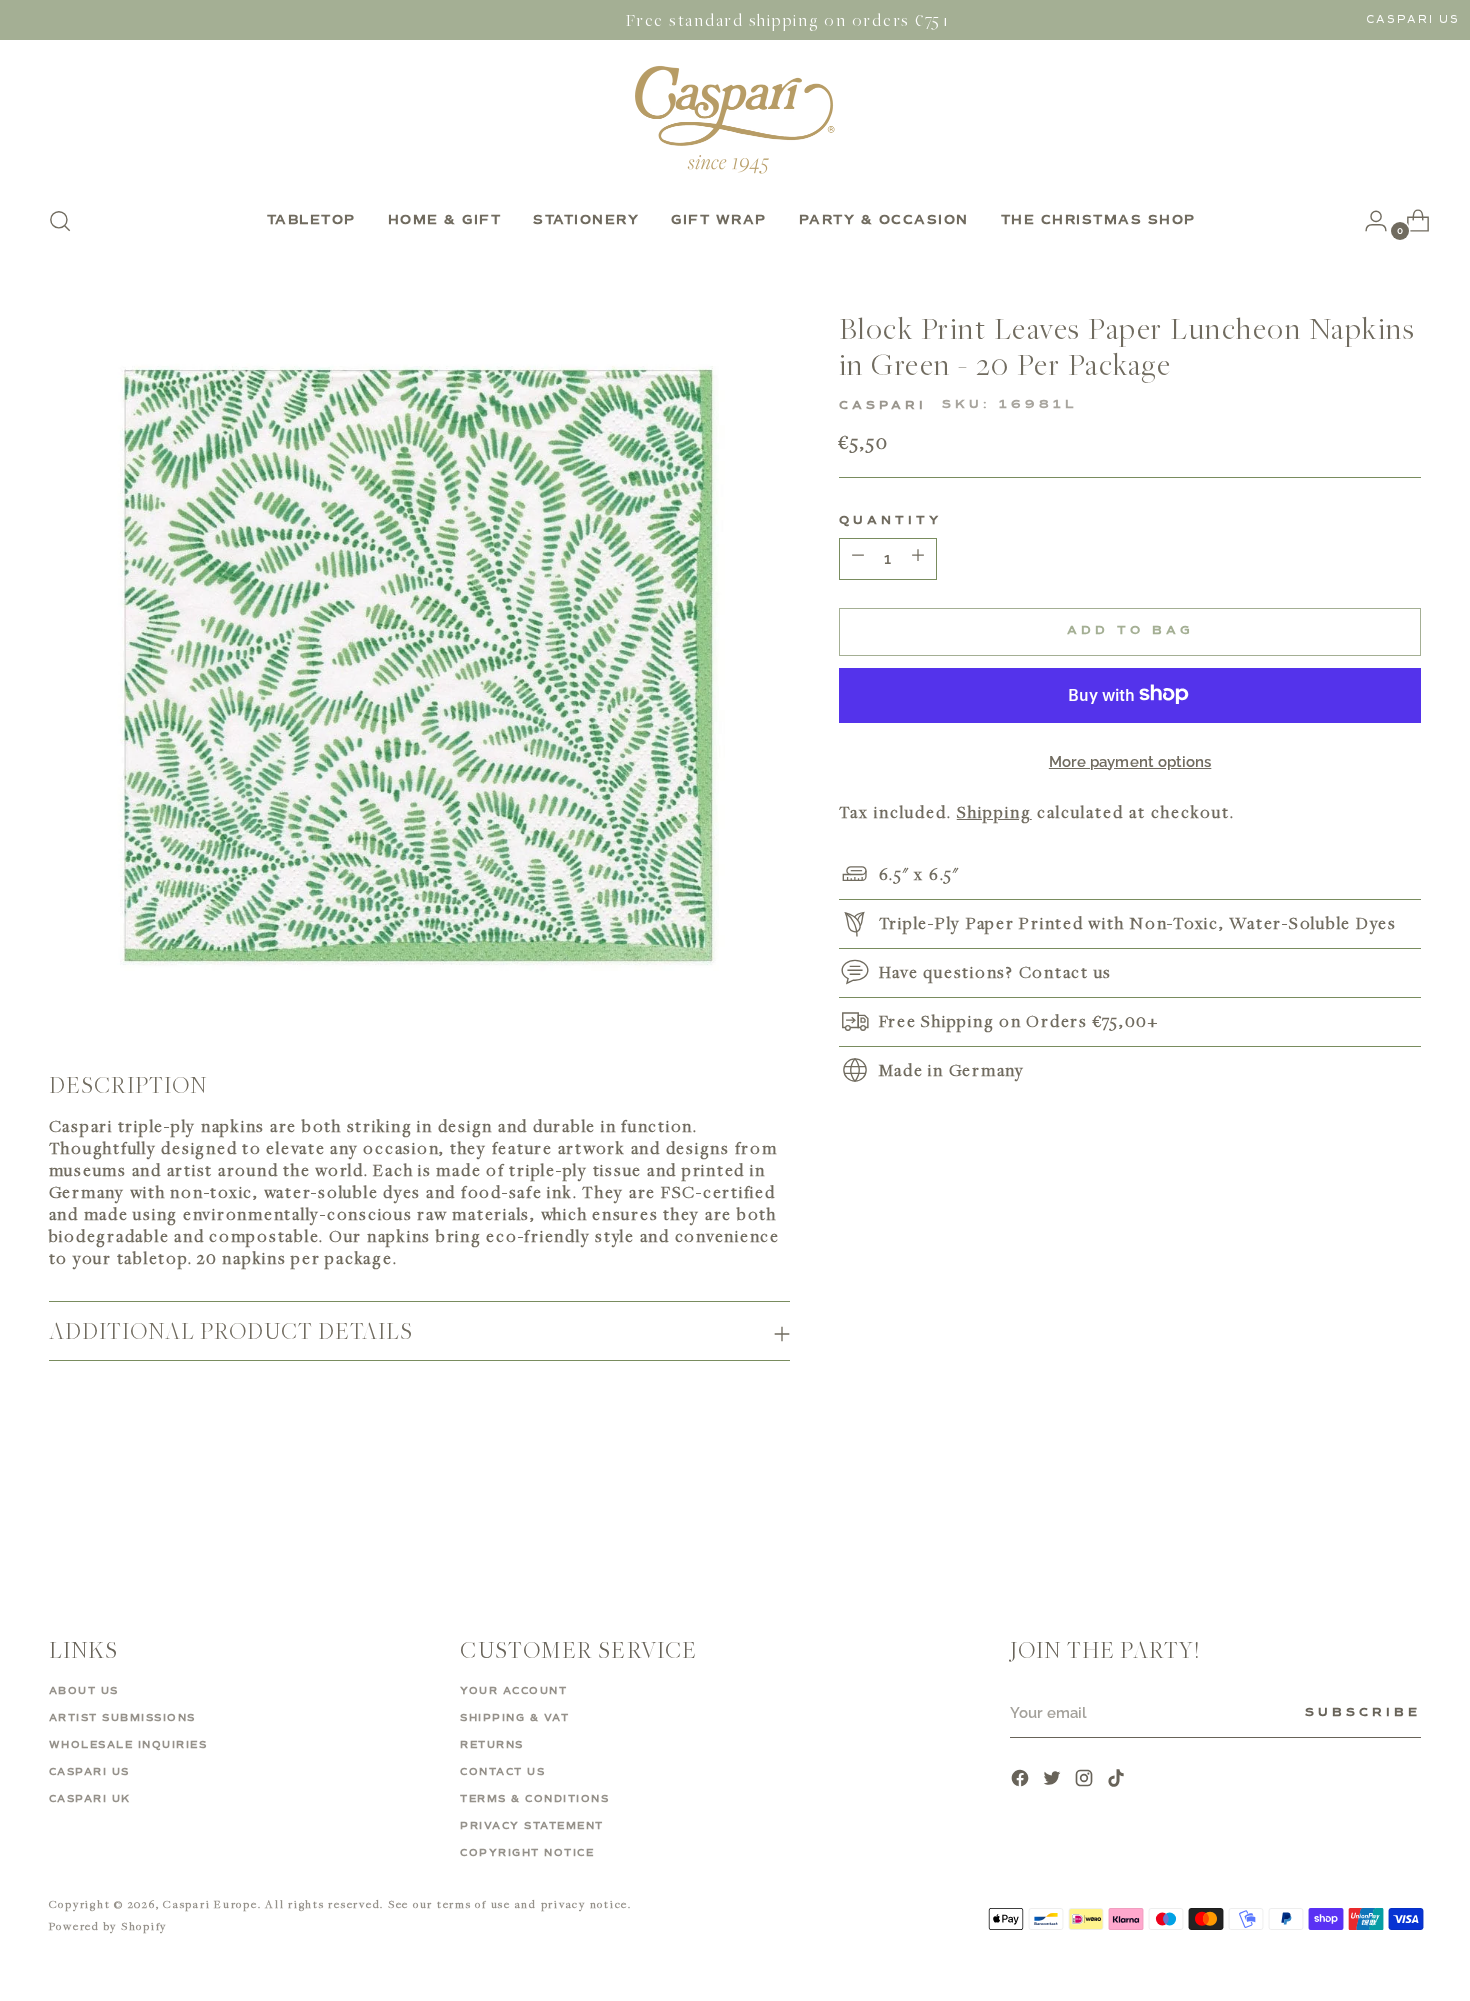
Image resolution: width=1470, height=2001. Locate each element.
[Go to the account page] (1368, 221)
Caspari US (1413, 19)
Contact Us (502, 1772)
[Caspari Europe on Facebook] (1022, 1780)
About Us (84, 1691)
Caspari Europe (210, 1903)
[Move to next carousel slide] (1405, 1515)
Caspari (883, 405)
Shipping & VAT (514, 1718)
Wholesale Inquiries (128, 1745)
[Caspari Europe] (735, 119)
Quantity (890, 520)
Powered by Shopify (108, 1925)
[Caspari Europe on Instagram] (1086, 1780)
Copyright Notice (527, 1853)
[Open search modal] (60, 221)
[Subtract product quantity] (918, 558)
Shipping (994, 811)
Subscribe (1363, 1713)
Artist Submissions (122, 1718)
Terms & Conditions (534, 1799)
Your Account (513, 1691)
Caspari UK (90, 1799)
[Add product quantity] (858, 558)
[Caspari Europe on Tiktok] (1118, 1780)
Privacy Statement (532, 1826)
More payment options (1130, 761)
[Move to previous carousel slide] (1359, 1516)
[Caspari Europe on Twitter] (1054, 1780)
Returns (492, 1745)
